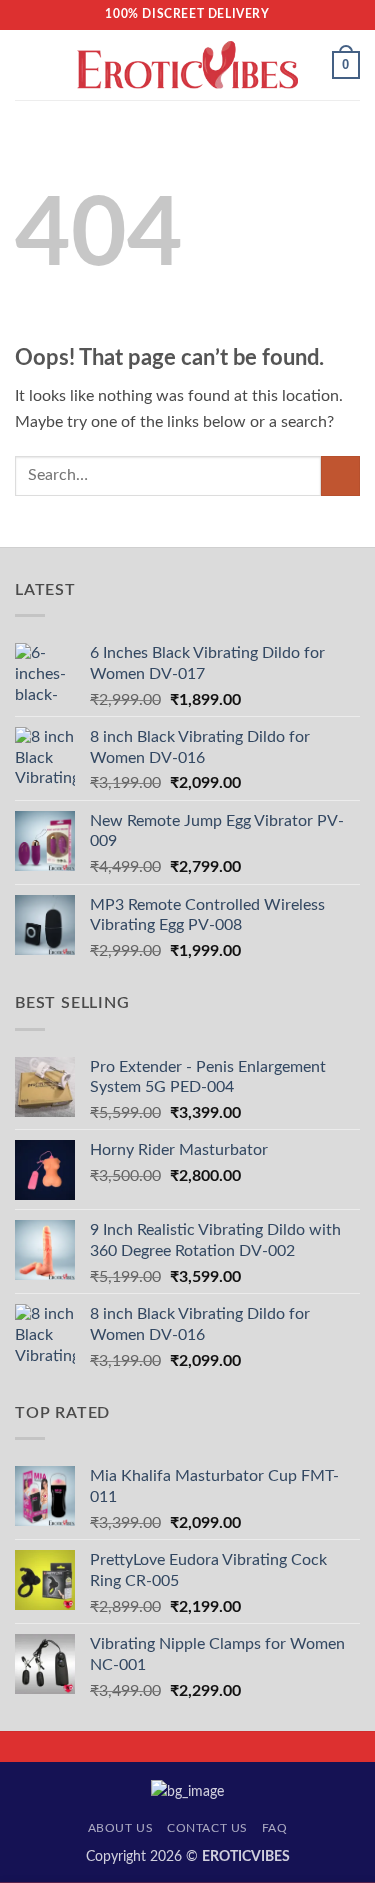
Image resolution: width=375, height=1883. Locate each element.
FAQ (275, 1828)
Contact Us (207, 1828)
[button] (27, 64)
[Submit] (340, 475)
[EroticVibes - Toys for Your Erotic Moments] (187, 65)
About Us (121, 1828)
